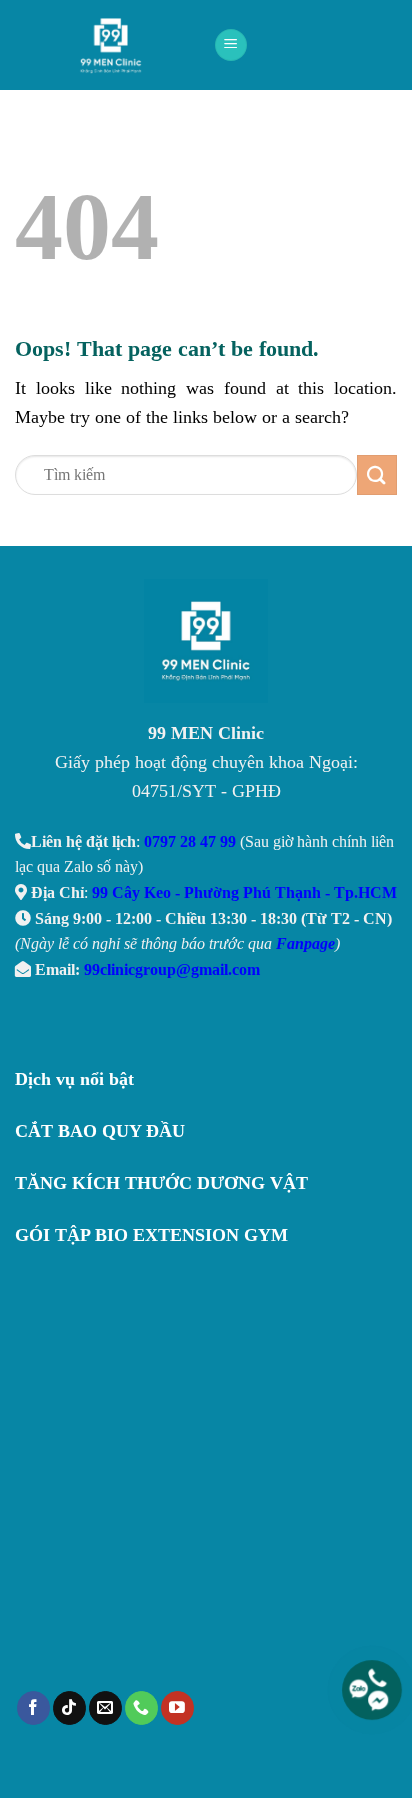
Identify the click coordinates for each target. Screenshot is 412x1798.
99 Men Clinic (116, 45)
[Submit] (377, 474)
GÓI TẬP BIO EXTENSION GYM (151, 1235)
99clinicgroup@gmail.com (172, 969)
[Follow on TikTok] (69, 1708)
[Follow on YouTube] (177, 1708)
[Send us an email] (105, 1708)
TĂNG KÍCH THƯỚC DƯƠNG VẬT (161, 1183)
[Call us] (141, 1708)
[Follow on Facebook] (33, 1708)
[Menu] (231, 45)
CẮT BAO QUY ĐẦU (100, 1131)
